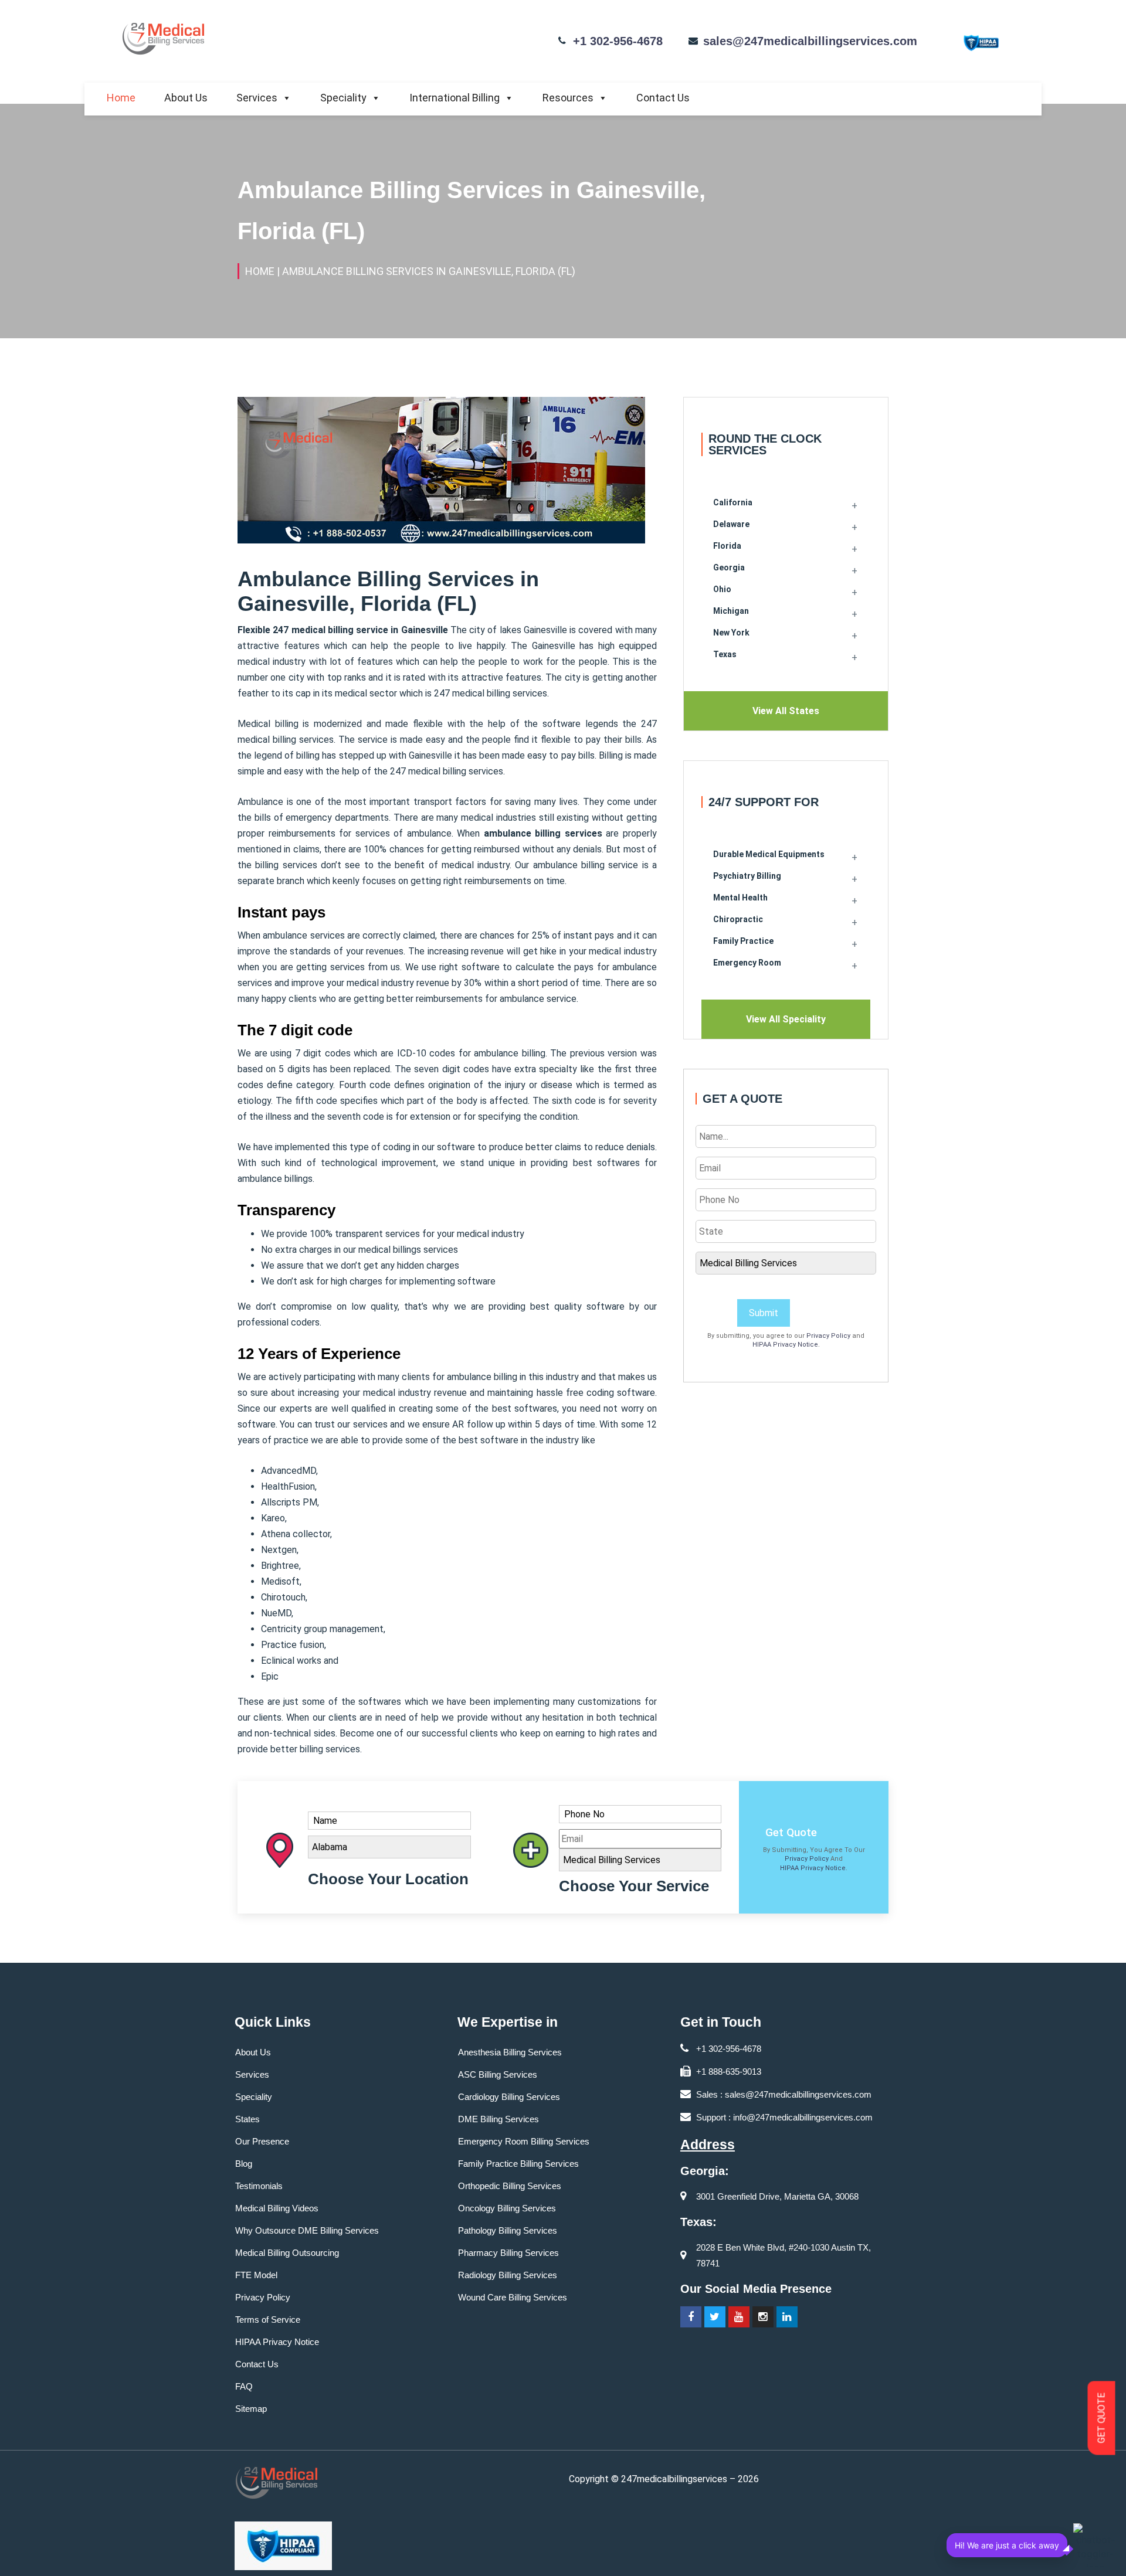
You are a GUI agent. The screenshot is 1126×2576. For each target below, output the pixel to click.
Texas (725, 654)
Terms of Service (268, 2320)
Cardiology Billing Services (509, 2097)
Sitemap (251, 2409)
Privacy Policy (828, 1336)
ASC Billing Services (498, 2074)
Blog (244, 2164)
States (247, 2119)
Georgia (729, 567)
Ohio (722, 589)
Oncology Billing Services (507, 2208)
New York (731, 633)
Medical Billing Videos (277, 2208)
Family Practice (743, 941)
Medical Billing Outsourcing (287, 2253)
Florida (727, 546)
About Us (186, 98)
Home (121, 98)
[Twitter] (715, 2317)
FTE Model (256, 2275)
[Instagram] (763, 2317)
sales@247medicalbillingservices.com (810, 41)
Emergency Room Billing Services (524, 2141)
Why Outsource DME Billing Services (307, 2230)
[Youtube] (739, 2317)
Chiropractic (738, 919)
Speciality (343, 98)
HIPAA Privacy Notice (785, 1345)
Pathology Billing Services (508, 2230)
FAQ (244, 2386)
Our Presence (262, 2141)
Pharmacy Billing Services (508, 2253)
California (733, 502)
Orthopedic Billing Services (510, 2186)
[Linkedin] (787, 2317)
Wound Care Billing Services (513, 2297)
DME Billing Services (498, 2119)
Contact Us (663, 98)
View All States (786, 711)
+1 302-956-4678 (618, 41)
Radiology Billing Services (508, 2275)
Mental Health (740, 898)
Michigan (731, 611)
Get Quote (791, 1832)
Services (257, 98)
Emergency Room (747, 963)
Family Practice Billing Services (518, 2164)
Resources (568, 98)
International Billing (455, 98)
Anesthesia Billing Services (510, 2052)
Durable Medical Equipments (769, 854)
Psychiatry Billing (747, 876)
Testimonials (259, 2186)
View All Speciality (786, 1019)
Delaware (731, 524)
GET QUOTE (1102, 2418)
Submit (764, 1313)
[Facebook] (691, 2317)
